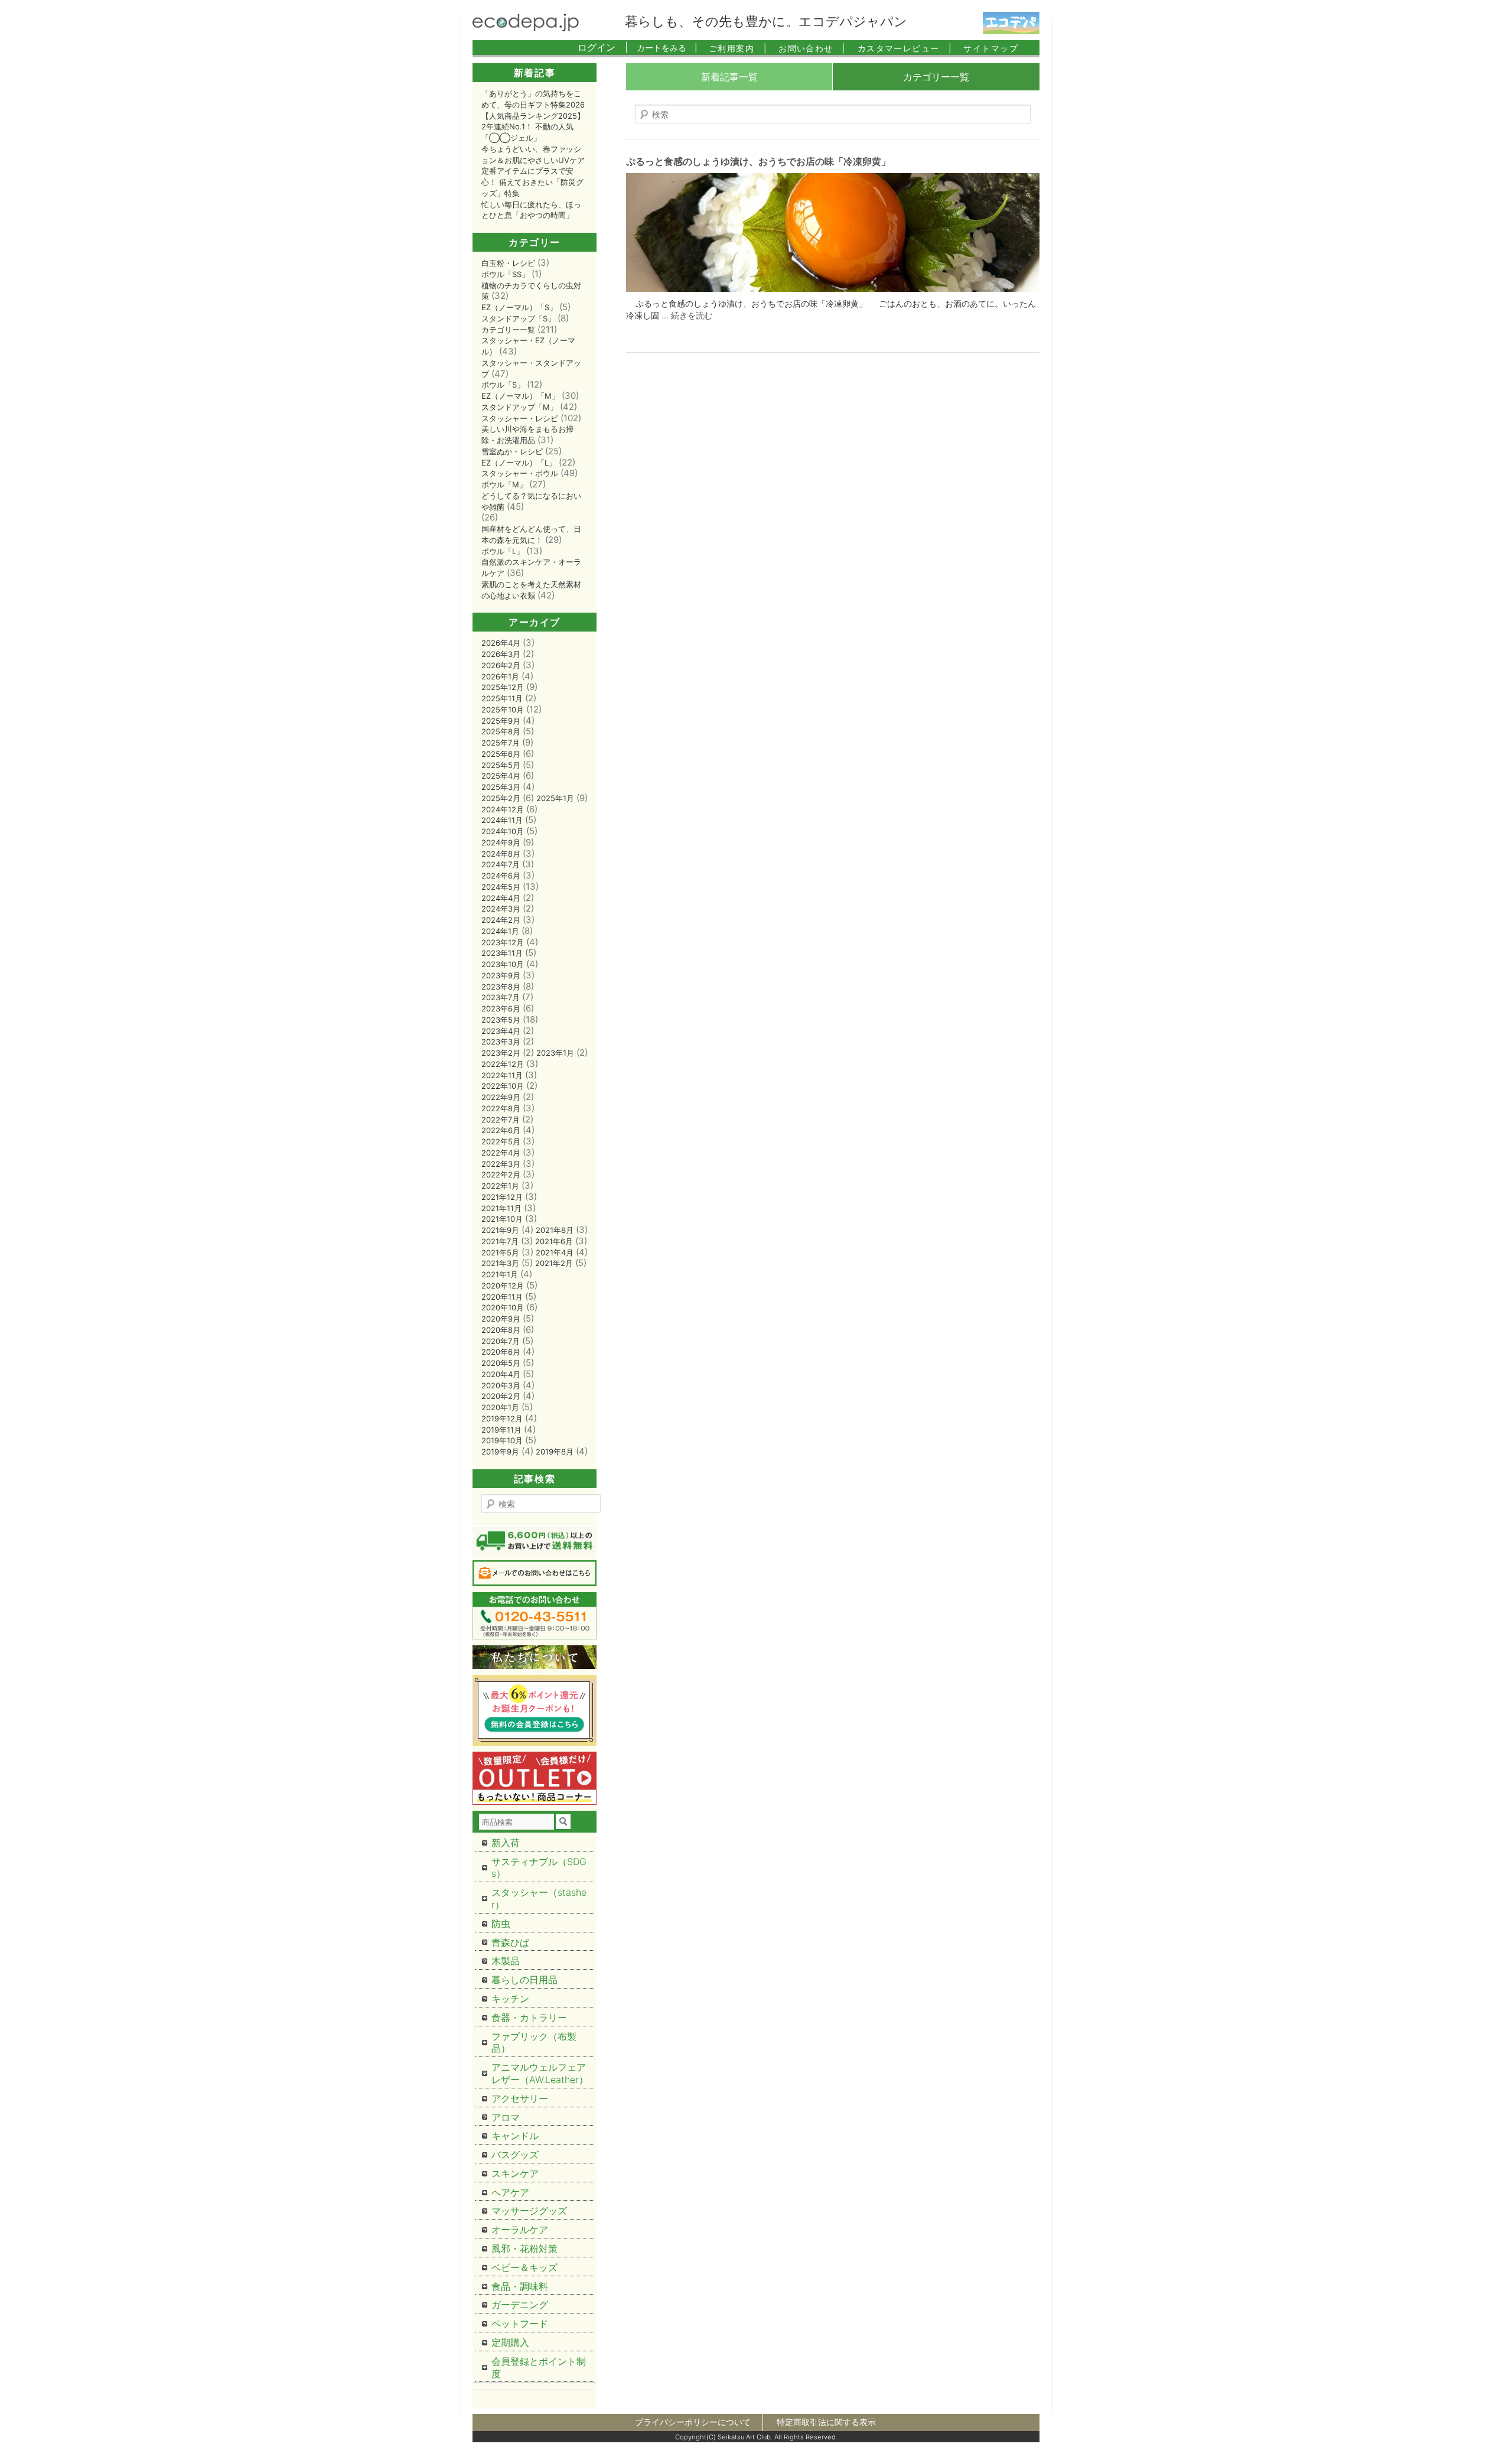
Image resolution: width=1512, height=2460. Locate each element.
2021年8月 (555, 1230)
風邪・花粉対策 (524, 2249)
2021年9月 (500, 1230)
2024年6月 (501, 876)
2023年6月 (501, 1008)
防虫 (501, 1924)
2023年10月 (503, 964)
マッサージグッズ (529, 2211)
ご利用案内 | (738, 48)
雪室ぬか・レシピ (512, 451)
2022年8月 (501, 1108)
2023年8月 (501, 987)
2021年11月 (501, 1208)
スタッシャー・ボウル (520, 473)
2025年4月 (501, 776)
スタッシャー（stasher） (539, 1898)
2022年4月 (501, 1153)
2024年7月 (501, 864)
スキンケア (515, 2173)
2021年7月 (500, 1241)
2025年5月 (501, 765)
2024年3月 (501, 909)
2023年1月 (555, 1053)
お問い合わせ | (812, 48)
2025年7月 (501, 743)
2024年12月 (503, 809)
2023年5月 (501, 1020)
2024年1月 (500, 931)
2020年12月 (503, 1286)
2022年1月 (500, 1186)
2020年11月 (502, 1297)
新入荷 (506, 1843)
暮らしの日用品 (524, 1980)
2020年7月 (501, 1341)
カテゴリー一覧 (936, 77)
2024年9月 (501, 842)
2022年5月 (501, 1141)
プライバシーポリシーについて (693, 2422)
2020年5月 (501, 1363)
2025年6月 (501, 754)
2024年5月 (501, 887)
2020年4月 (501, 1374)
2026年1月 (500, 676)
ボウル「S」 (503, 385)
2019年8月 (555, 1452)
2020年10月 (503, 1307)
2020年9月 (501, 1319)
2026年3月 (501, 654)
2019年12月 (502, 1418)
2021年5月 (500, 1252)
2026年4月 (501, 643)
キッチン (510, 1999)
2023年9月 (501, 975)
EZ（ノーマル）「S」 (519, 307)
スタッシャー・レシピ (520, 418)
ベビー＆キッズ (524, 2267)
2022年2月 (501, 1174)
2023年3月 (501, 1042)
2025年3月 (501, 787)
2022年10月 (503, 1086)
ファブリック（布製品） (534, 2043)
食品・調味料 (520, 2286)
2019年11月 (501, 1430)
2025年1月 (555, 798)
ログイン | (603, 47)
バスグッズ (515, 2155)
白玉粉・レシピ (508, 263)
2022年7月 (501, 1120)
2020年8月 (501, 1330)
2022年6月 (501, 1130)
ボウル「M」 (504, 484)
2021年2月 (554, 1263)
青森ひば (510, 1942)
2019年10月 (502, 1440)
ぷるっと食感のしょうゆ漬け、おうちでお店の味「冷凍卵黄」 (758, 161)
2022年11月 (502, 1075)
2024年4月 (501, 898)
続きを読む (692, 315)
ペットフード (520, 2324)
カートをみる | (667, 48)
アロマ (506, 2117)
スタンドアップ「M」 (519, 407)
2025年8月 (501, 731)
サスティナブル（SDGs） (539, 1868)
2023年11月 (502, 953)
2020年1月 (500, 1407)
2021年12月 (502, 1197)
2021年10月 (502, 1219)
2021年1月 (500, 1274)
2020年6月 (501, 1352)
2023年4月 (501, 1031)
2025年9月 (501, 721)
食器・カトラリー (529, 2018)
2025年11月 (502, 698)
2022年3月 (501, 1164)
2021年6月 (554, 1241)
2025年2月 (501, 798)
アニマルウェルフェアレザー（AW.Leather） (540, 2073)
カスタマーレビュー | (905, 48)
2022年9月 (501, 1097)
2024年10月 (503, 831)
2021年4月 (555, 1252)
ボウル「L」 (503, 551)
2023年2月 (501, 1053)
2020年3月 (501, 1385)
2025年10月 (503, 710)
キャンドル (515, 2136)
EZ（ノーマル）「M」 (520, 396)
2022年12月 (503, 1064)
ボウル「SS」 (505, 274)
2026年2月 (501, 665)
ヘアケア (510, 2192)
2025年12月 (503, 687)
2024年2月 (501, 920)
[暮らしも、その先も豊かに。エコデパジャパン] (526, 28)
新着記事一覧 (729, 77)
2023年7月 (501, 997)
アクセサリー (520, 2098)
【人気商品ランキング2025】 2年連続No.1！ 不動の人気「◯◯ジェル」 (533, 127)
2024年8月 (501, 854)
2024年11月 (502, 820)
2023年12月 (503, 942)
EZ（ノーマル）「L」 (519, 463)
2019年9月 (500, 1452)
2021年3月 (500, 1263)
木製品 (506, 1961)
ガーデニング (520, 2305)
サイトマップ (991, 48)
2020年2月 (501, 1396)
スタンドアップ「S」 (518, 318)
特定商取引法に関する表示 (826, 2422)
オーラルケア (520, 2230)
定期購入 (510, 2342)
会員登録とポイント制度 (539, 2368)
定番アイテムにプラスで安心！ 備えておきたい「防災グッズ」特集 (532, 182)
